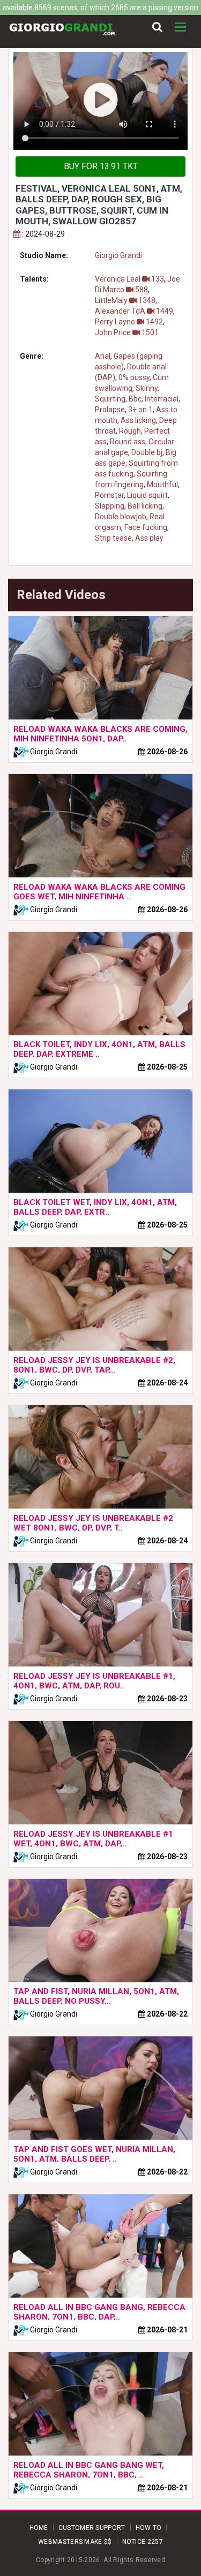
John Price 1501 (127, 332)
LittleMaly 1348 (125, 300)
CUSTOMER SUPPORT (92, 2528)
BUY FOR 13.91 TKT (101, 166)
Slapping (110, 506)
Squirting (110, 399)
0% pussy (134, 377)
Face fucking (146, 527)
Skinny (147, 388)
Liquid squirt (147, 495)
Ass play (149, 538)
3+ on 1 (140, 410)
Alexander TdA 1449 (134, 311)
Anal (103, 356)
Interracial (162, 399)
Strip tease (113, 538)
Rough (130, 431)
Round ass (128, 442)
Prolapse (110, 410)
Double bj (147, 452)
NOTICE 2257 (143, 2542)
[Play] (100, 101)
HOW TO (149, 2528)
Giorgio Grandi (118, 255)
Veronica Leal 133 (129, 279)
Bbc (135, 399)
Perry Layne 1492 (129, 322)
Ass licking (138, 420)
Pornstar (109, 495)
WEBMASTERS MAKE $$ (75, 2542)
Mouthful (162, 484)
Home (39, 2528)
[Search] (157, 27)
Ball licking (145, 506)
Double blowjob (121, 517)
